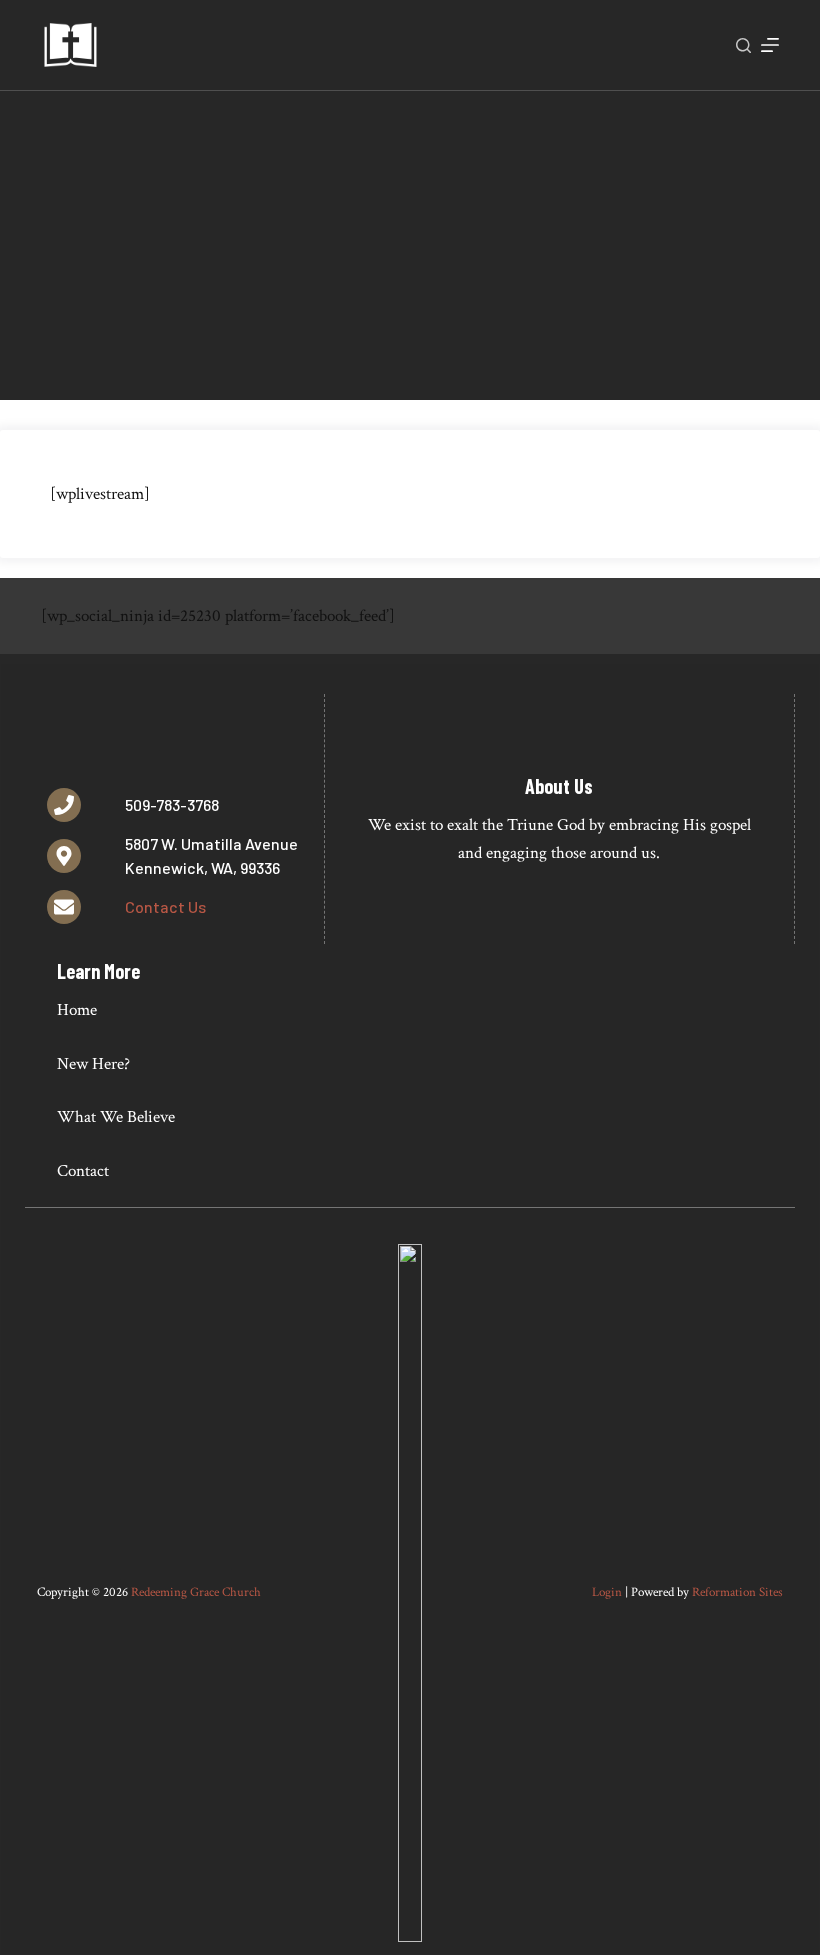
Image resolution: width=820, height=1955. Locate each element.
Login (607, 1592)
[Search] (743, 45)
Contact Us (165, 906)
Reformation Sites (737, 1592)
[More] (770, 45)
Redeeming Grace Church (196, 1592)
